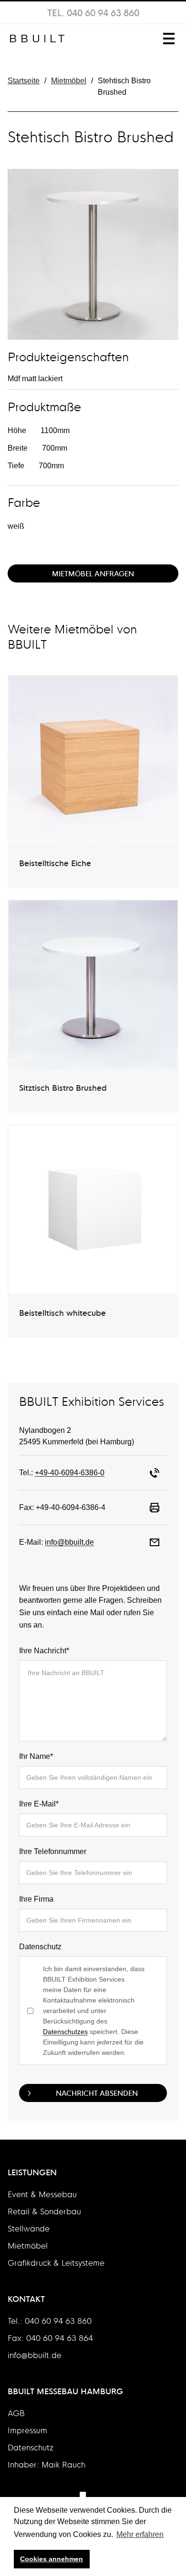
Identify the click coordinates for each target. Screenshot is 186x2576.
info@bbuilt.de (69, 1542)
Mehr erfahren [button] (140, 2534)
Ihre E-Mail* (39, 1804)
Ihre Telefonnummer (53, 1851)
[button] (167, 39)
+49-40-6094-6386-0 (70, 1473)
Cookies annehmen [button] (52, 2559)
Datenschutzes (65, 2032)
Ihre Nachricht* (44, 1651)
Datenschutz (40, 1947)
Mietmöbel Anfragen (93, 573)
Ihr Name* (36, 1756)
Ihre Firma (36, 1899)
